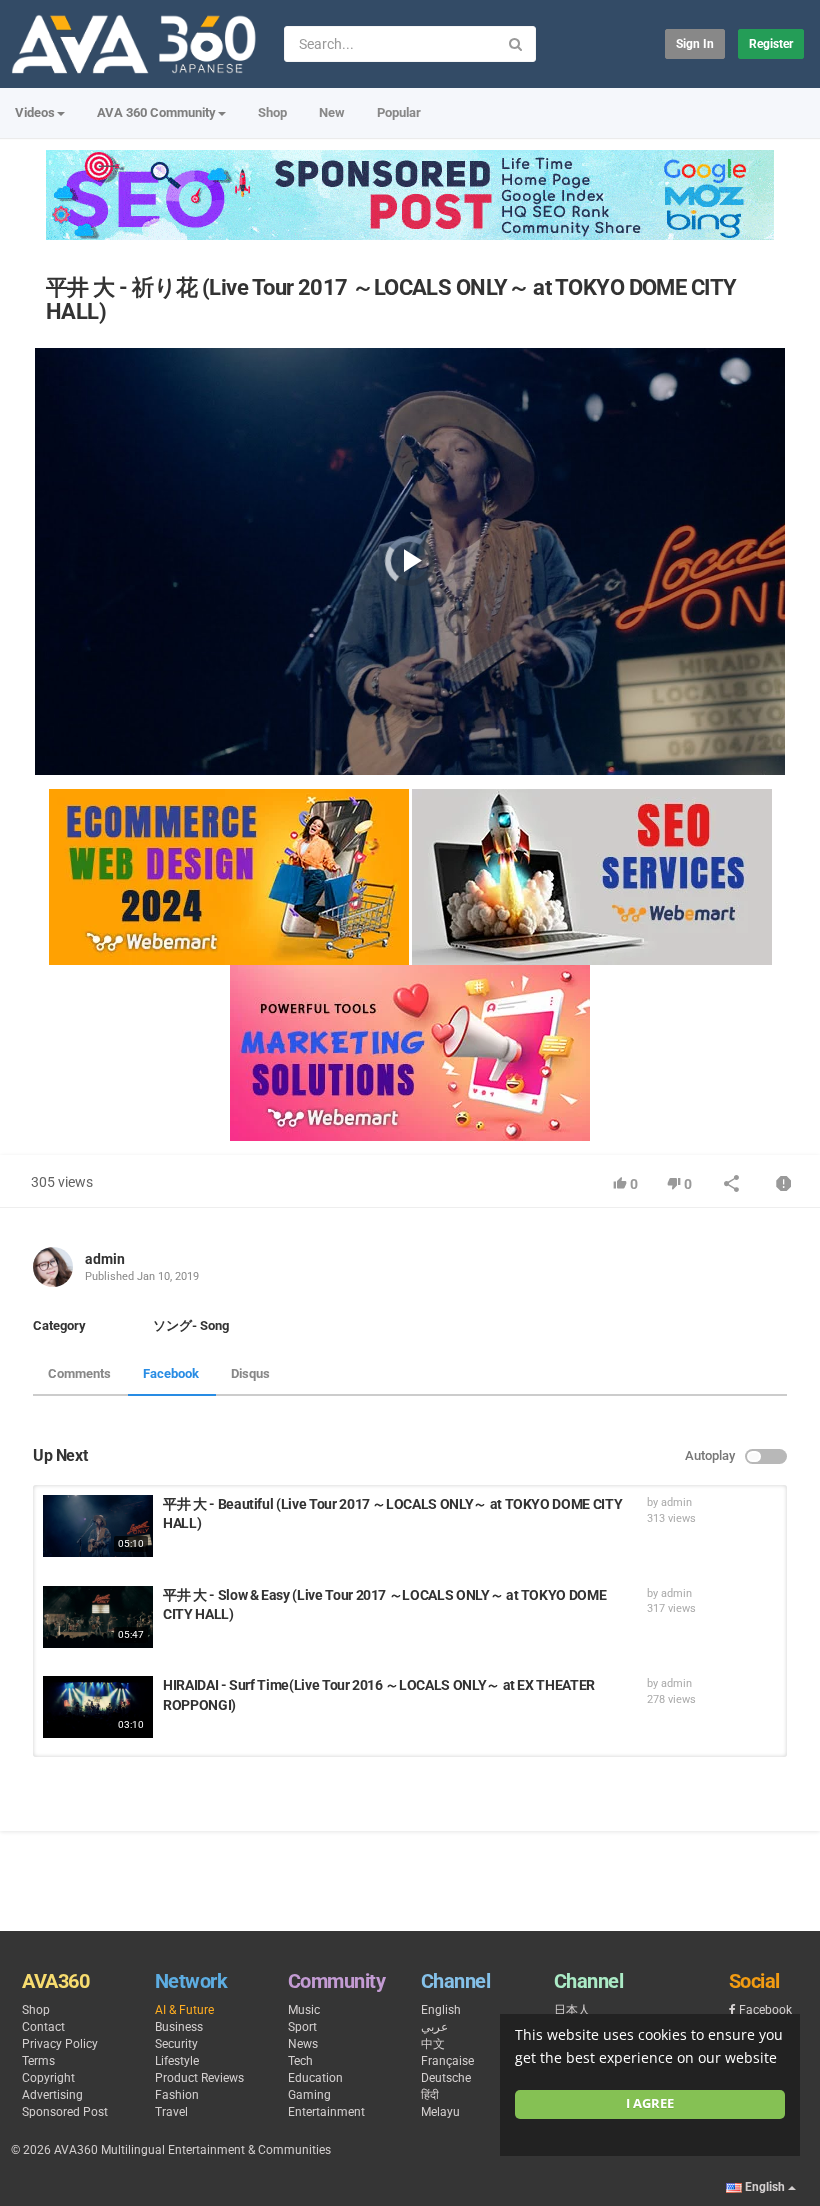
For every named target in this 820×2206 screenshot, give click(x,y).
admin (105, 1259)
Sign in (695, 44)
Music (304, 2010)
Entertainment (326, 2112)
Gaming (309, 2095)
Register (771, 44)
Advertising (52, 2095)
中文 (433, 2044)
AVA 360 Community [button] (156, 112)
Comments (79, 1373)
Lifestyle (177, 2061)
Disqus (250, 1373)
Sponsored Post (65, 2112)
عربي (434, 2027)
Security (176, 2044)
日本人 (572, 2010)
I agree (650, 2103)
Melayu (440, 2112)
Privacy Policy (60, 2044)
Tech (300, 2061)
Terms (38, 2061)
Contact (43, 2027)
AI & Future (184, 2010)
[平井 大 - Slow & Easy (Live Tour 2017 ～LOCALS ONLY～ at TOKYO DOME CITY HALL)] (98, 1617)
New (332, 112)
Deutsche (446, 2078)
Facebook (171, 1373)
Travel (171, 2112)
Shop (272, 112)
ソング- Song (191, 1325)
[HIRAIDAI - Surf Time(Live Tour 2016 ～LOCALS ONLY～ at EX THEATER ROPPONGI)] (98, 1707)
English (441, 2010)
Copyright (48, 2078)
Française (447, 2061)
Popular (399, 112)
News (303, 2044)
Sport (302, 2027)
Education (315, 2078)
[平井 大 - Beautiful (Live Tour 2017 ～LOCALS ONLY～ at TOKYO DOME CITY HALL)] (98, 1526)
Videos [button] (35, 112)
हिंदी (430, 2095)
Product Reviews (199, 2078)
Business (179, 2027)
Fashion (177, 2095)
